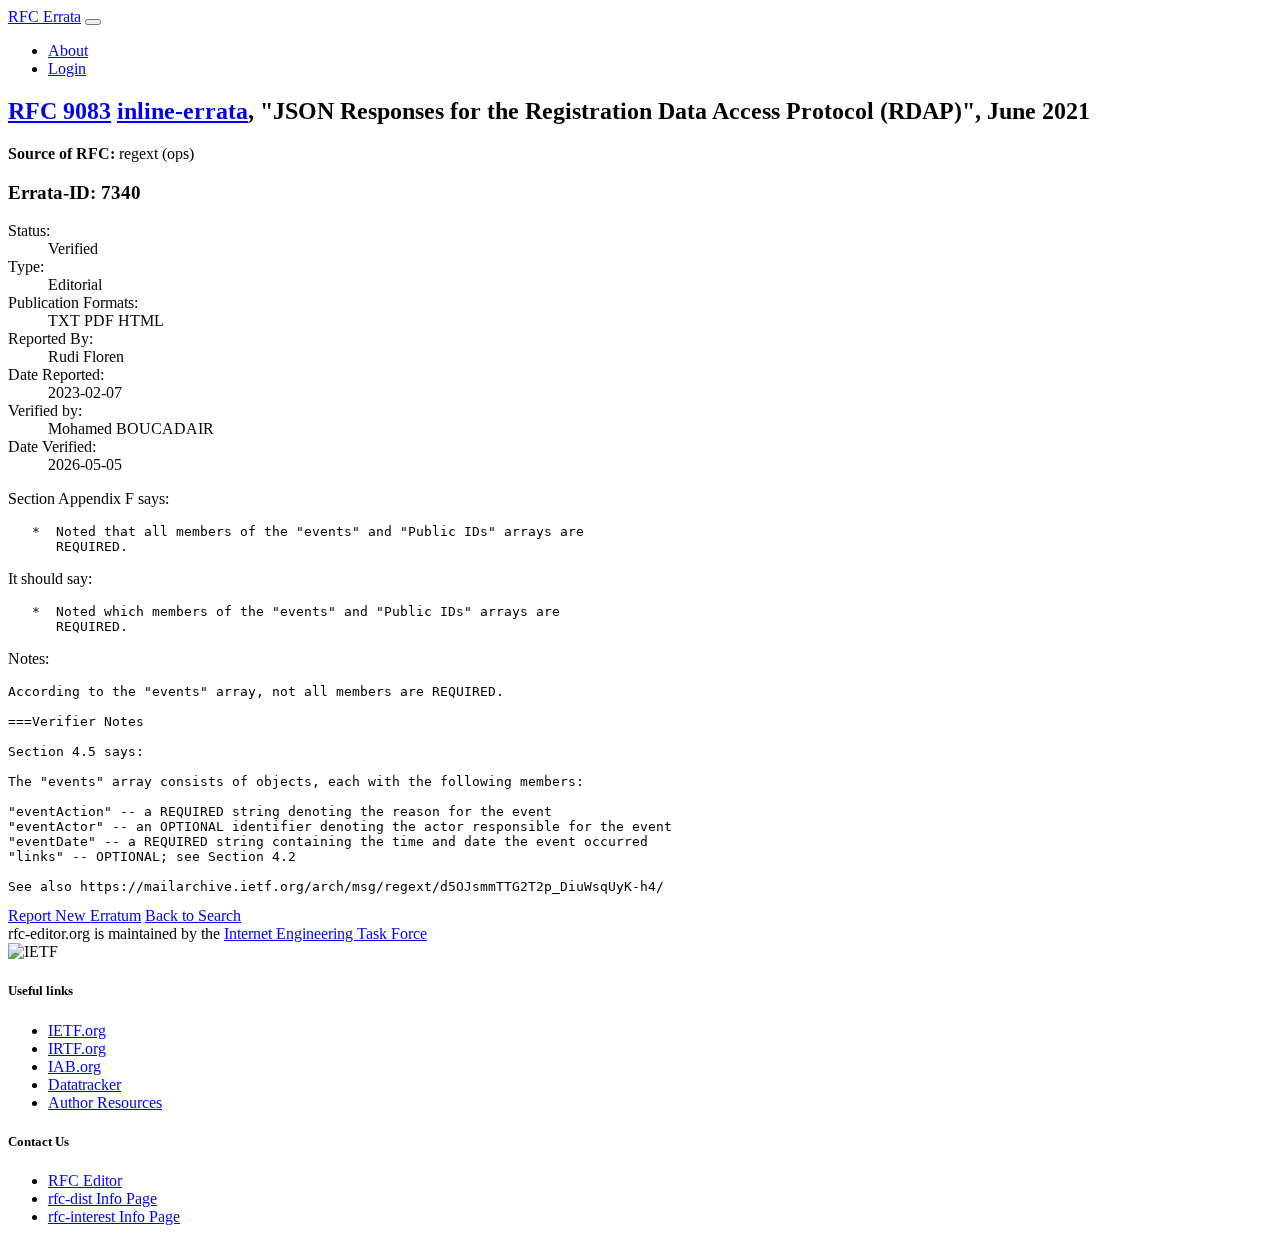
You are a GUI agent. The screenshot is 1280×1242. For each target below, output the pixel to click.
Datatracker (84, 1084)
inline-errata (182, 111)
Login (67, 68)
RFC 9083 (59, 111)
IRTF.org (77, 1048)
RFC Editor (85, 1180)
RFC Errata (44, 16)
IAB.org (74, 1066)
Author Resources (105, 1102)
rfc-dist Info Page (102, 1198)
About (68, 50)
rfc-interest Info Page (114, 1216)
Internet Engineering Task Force (325, 933)
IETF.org (77, 1030)
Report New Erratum (74, 915)
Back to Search (193, 915)
